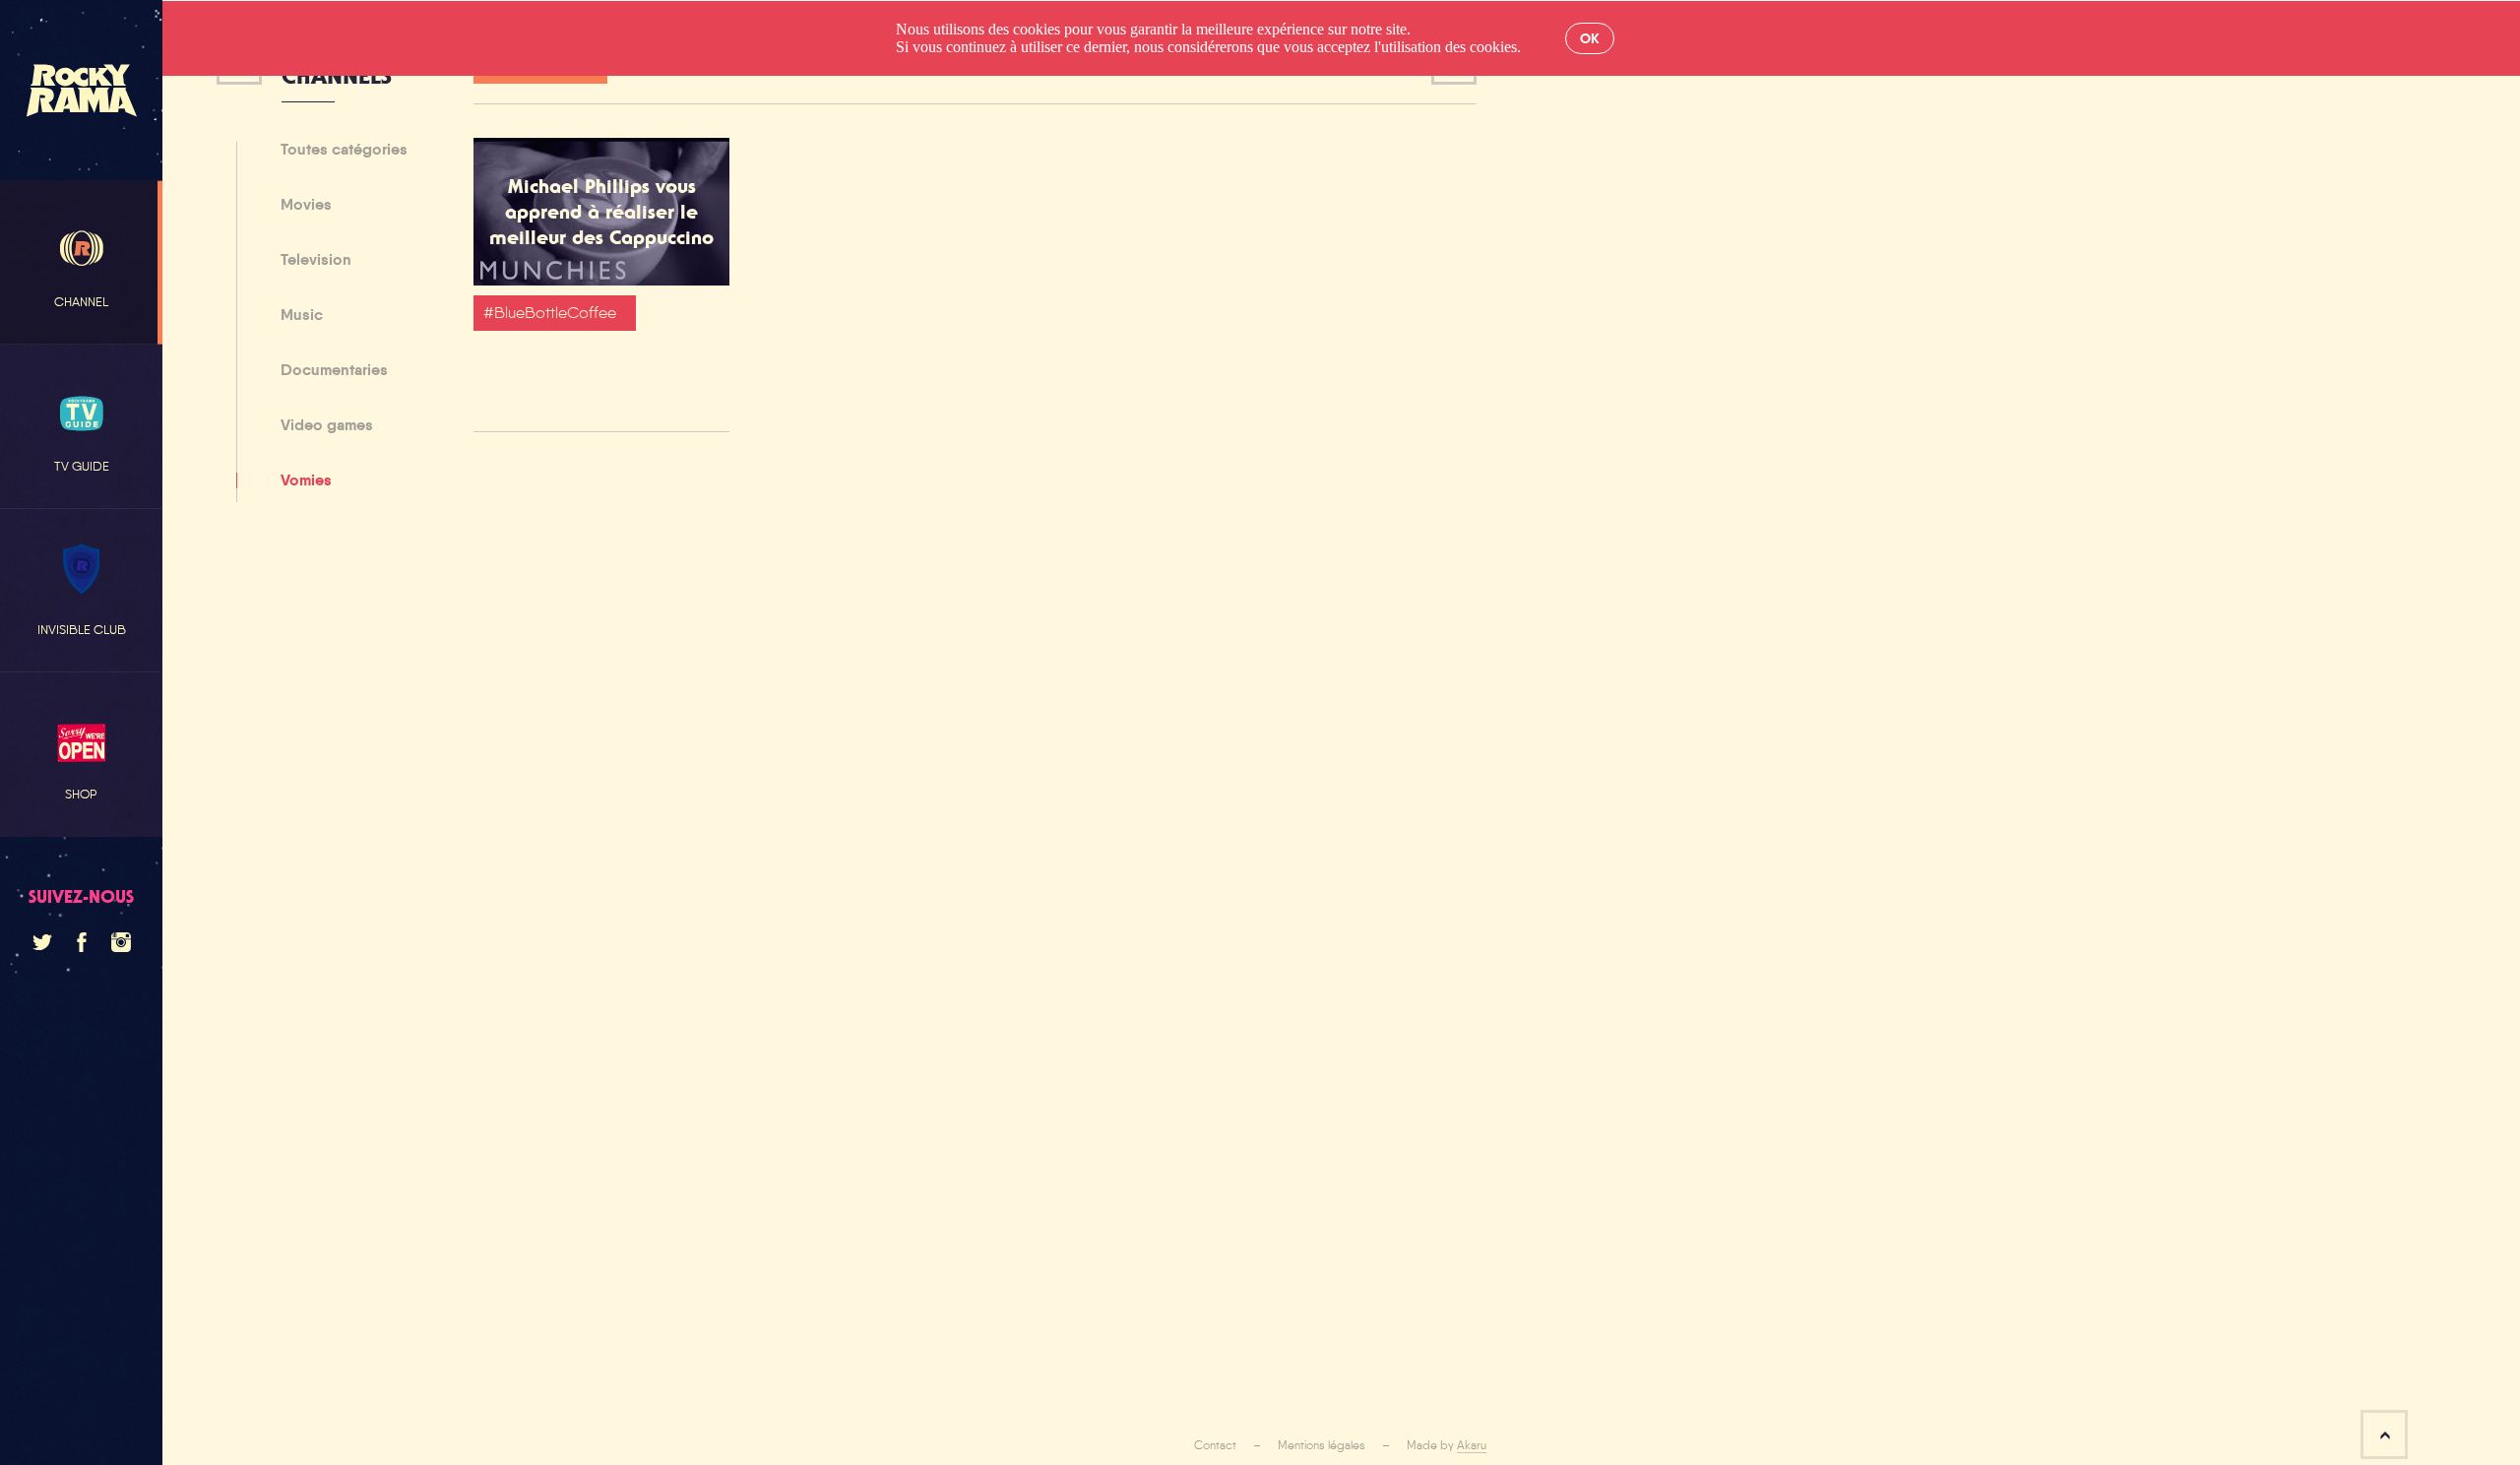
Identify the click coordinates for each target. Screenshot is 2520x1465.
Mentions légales (1322, 1445)
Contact (1215, 1445)
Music (302, 316)
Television (316, 261)
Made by (1447, 1445)
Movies (306, 206)
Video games (327, 426)
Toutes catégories (344, 151)
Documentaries (334, 371)
